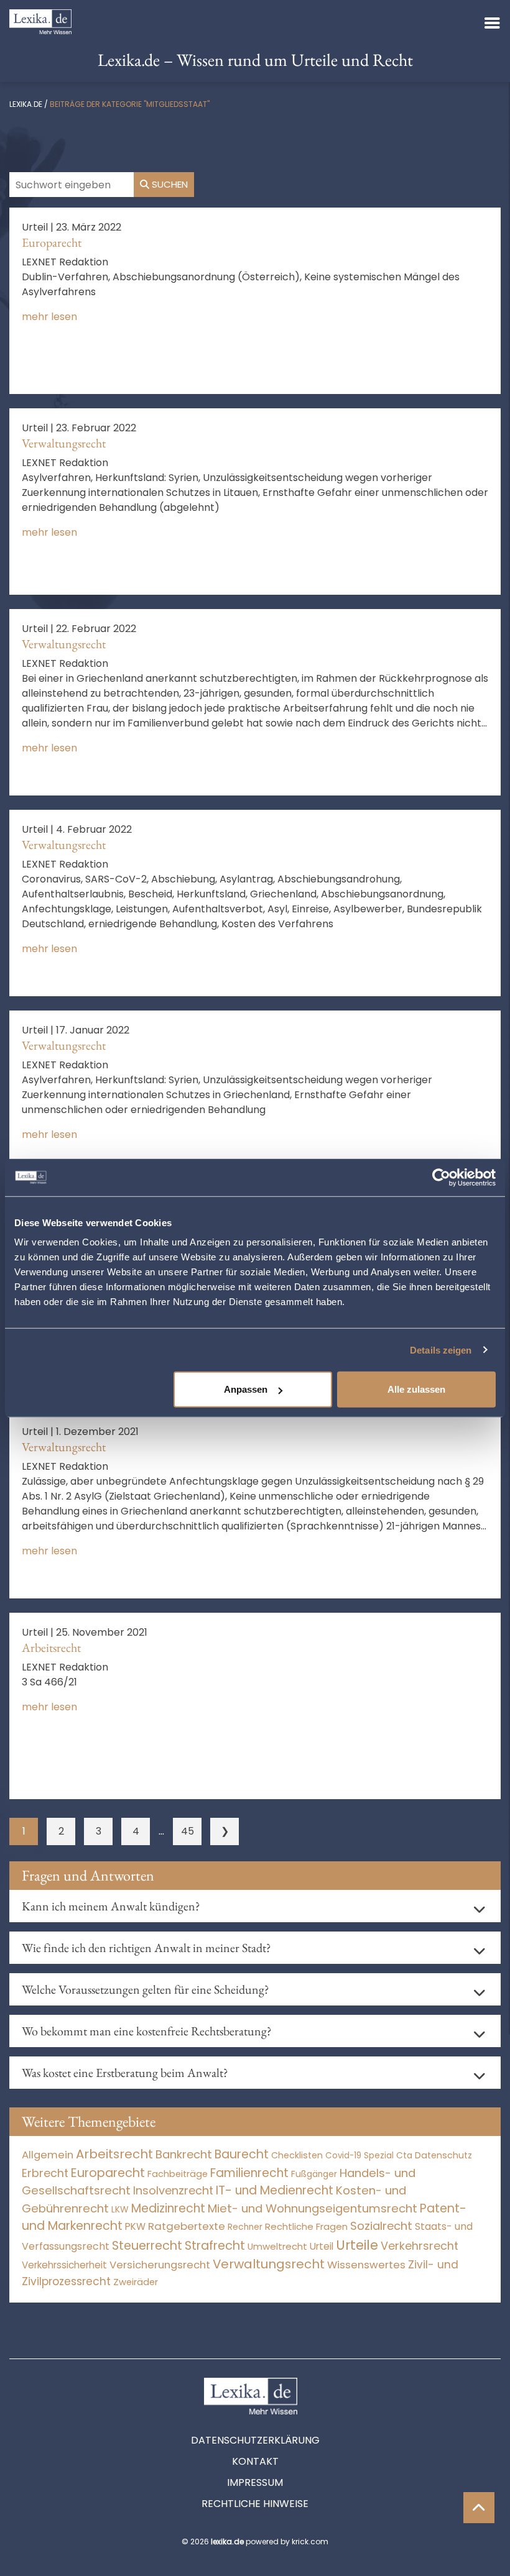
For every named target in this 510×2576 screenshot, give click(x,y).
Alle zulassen (416, 1389)
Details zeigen (441, 1350)
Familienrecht (249, 2173)
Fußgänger (314, 2174)
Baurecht (242, 2154)
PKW (135, 2226)
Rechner (245, 2227)
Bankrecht (184, 2154)
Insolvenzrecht (173, 2190)
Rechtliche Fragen (306, 2226)
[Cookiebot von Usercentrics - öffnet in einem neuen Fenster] (441, 1177)
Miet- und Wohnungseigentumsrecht (313, 2208)
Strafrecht (215, 2246)
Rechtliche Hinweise (255, 2504)
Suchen (169, 184)
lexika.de (26, 104)
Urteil (322, 2246)
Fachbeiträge (178, 2174)
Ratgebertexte (187, 2226)
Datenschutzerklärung (255, 2440)
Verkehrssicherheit (64, 2265)
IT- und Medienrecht (275, 2190)
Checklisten (297, 2155)
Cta (404, 2156)
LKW (120, 2209)
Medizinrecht (168, 2208)
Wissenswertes (366, 2265)
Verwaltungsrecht (64, 443)
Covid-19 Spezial (359, 2156)
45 (188, 1831)
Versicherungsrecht (160, 2265)
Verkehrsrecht (420, 2246)
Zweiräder (136, 2282)
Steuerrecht (147, 2246)
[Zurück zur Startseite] (40, 21)
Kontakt (255, 2461)
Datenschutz (443, 2155)
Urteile (357, 2245)
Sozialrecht (381, 2226)
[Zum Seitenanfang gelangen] (479, 2508)
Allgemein (48, 2155)
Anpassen (246, 1389)
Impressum (255, 2482)
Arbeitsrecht (51, 1648)
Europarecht (52, 242)
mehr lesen (49, 317)
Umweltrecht (277, 2246)
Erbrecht (45, 2173)
